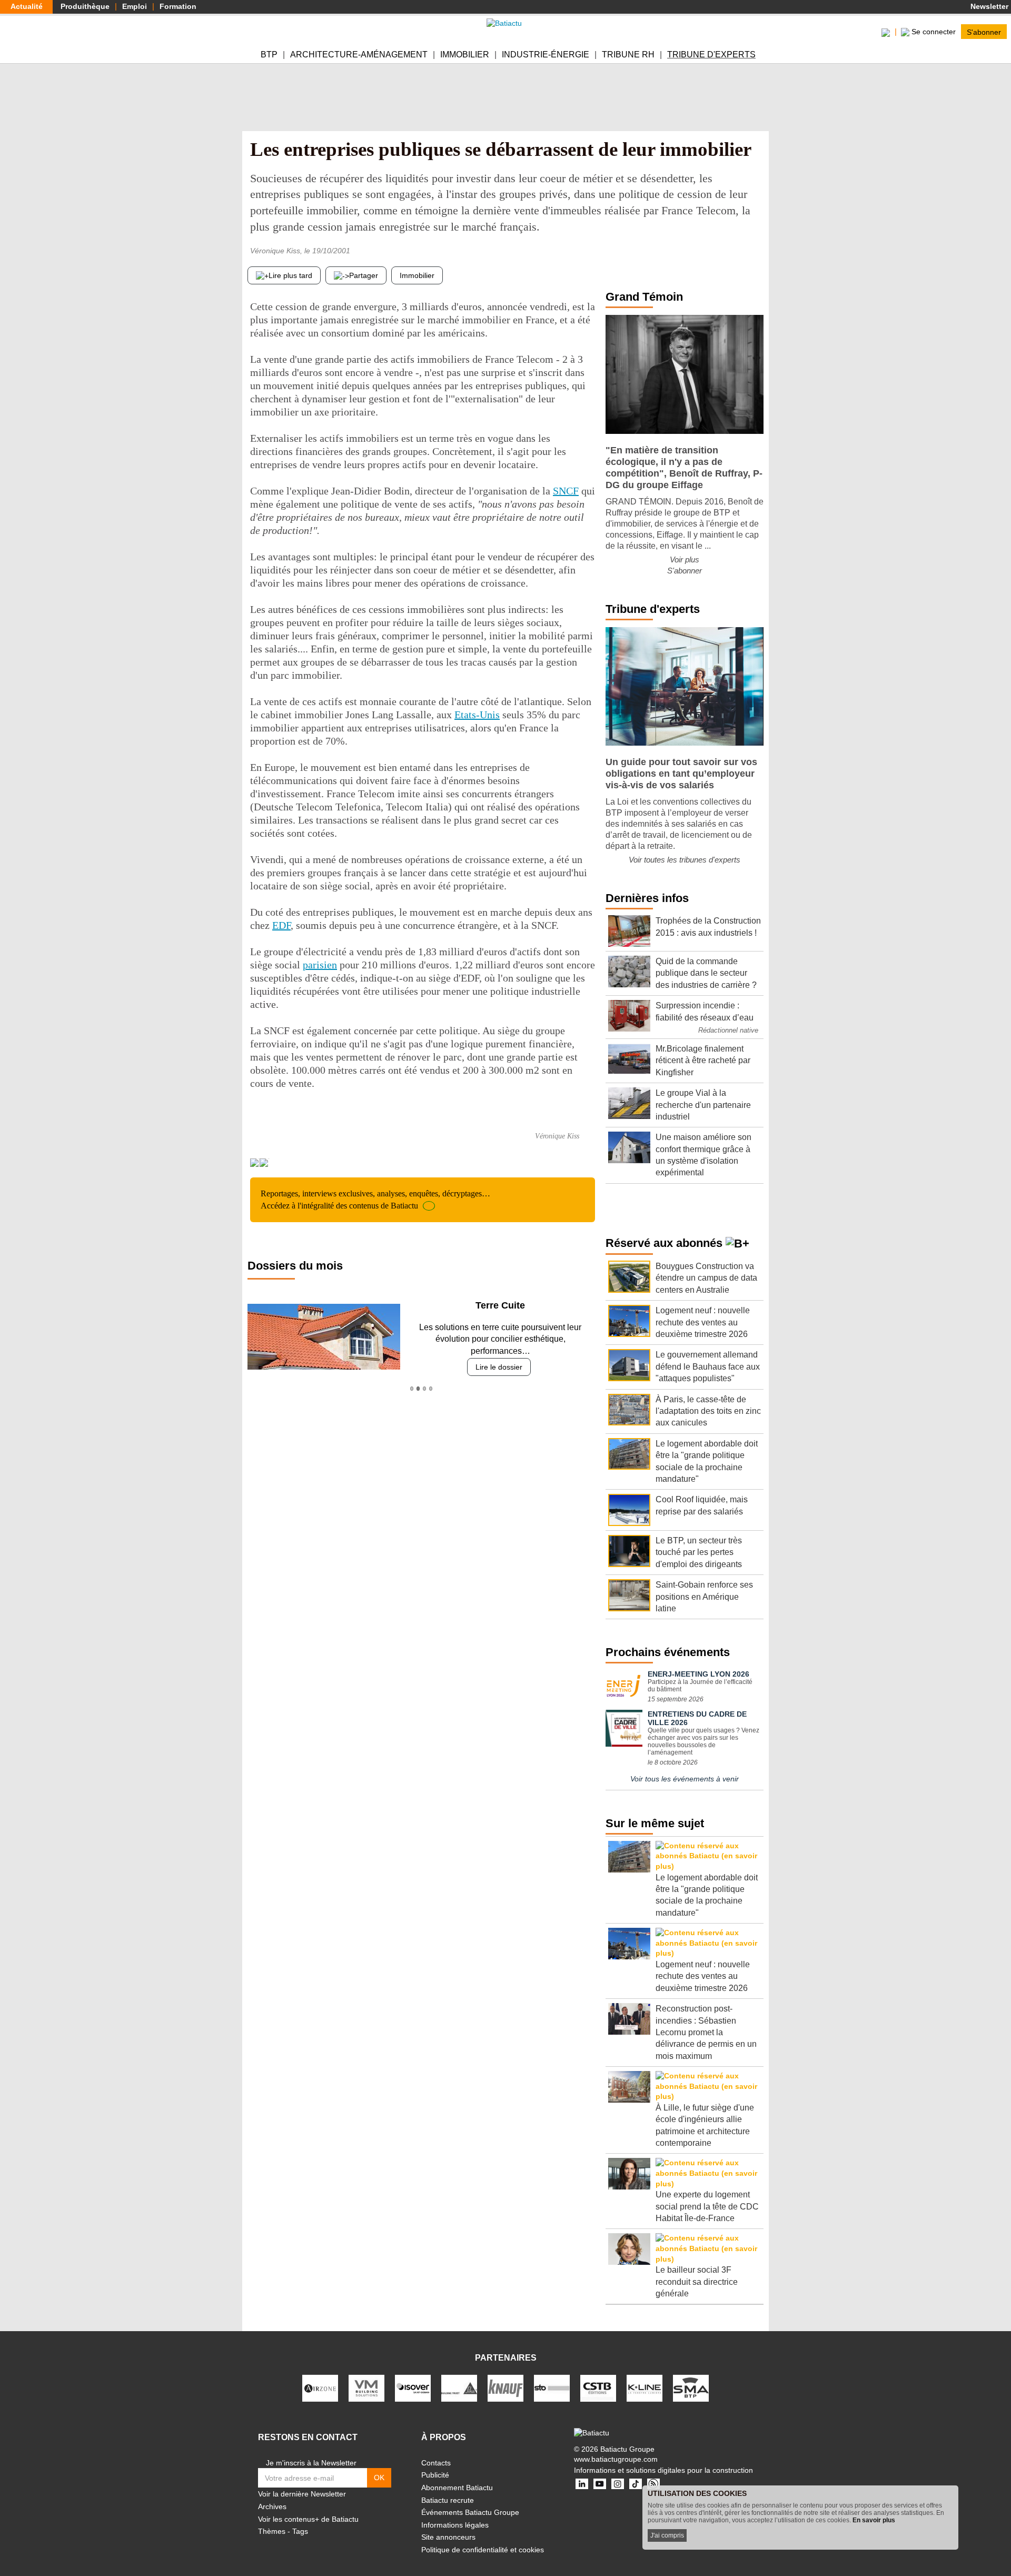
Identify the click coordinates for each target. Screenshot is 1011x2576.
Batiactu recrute (448, 2500)
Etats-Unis (477, 715)
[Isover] (413, 2387)
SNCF (566, 491)
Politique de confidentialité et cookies (483, 2550)
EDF (281, 925)
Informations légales (455, 2525)
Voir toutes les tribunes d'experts (685, 860)
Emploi (135, 6)
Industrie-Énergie (546, 55)
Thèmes (272, 2531)
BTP (269, 55)
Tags (300, 2531)
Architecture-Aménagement (359, 55)
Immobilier (465, 55)
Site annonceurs (448, 2537)
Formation (178, 6)
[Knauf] (506, 2387)
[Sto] (552, 2387)
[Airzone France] (320, 2387)
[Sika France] (459, 2387)
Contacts (436, 2463)
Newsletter (988, 6)
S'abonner (984, 32)
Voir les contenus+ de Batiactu (308, 2519)
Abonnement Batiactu (457, 2488)
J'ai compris (667, 2535)
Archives (272, 2506)
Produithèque (85, 6)
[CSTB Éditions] (598, 2387)
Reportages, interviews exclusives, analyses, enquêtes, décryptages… (375, 1199)
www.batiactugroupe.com (616, 2459)
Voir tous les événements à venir (685, 1779)
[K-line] (645, 2387)
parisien (320, 965)
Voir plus (685, 559)
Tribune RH (628, 55)
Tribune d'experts (711, 55)
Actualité (27, 6)
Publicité (435, 2475)
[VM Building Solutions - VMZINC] (366, 2387)
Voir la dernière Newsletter (302, 2494)
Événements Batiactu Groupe (470, 2512)
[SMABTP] (691, 2387)
